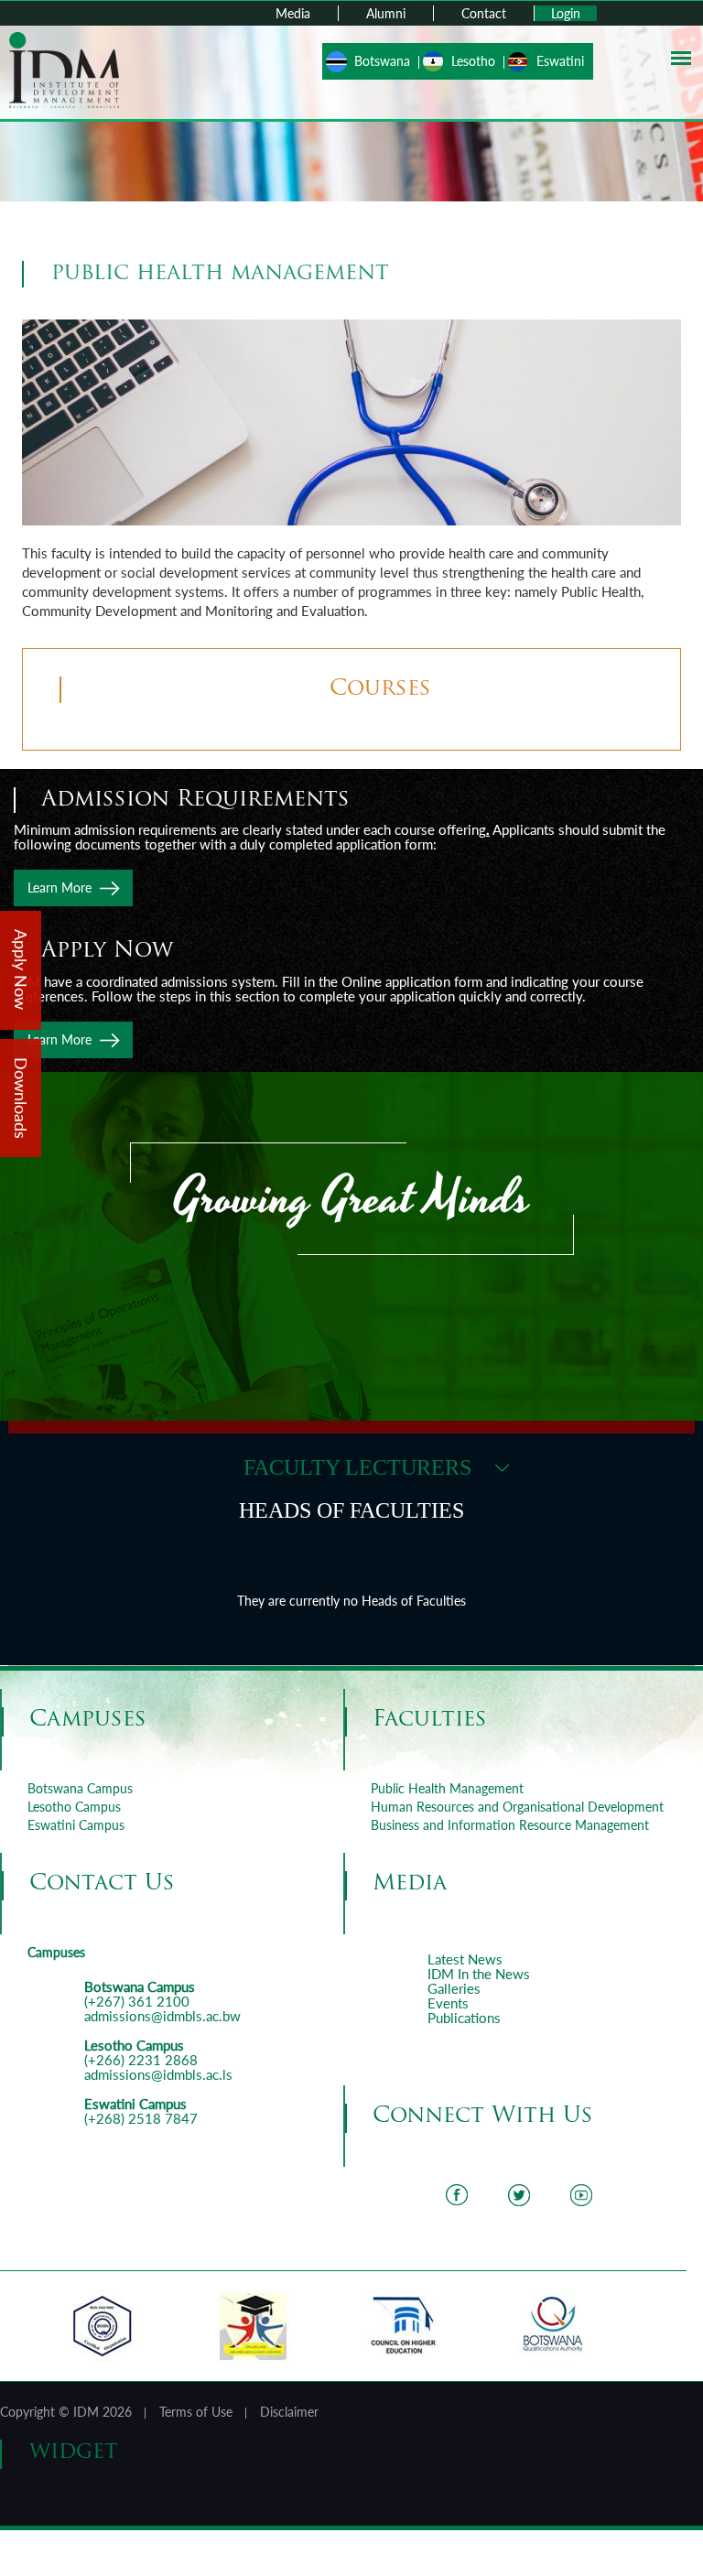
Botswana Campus (80, 1788)
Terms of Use (196, 2412)
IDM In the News (479, 1974)
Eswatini (560, 61)
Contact (484, 13)
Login (566, 13)
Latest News (465, 1959)
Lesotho (473, 61)
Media (293, 13)
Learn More (59, 888)
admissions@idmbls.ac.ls (158, 2074)
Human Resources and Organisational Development (517, 1807)
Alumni (386, 13)
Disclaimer (289, 2412)
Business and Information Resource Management (510, 1825)
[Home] (64, 68)
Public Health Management (447, 1788)
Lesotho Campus (74, 1807)
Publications (464, 2018)
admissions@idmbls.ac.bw (162, 2016)
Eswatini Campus (76, 1825)
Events (448, 2003)
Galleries (454, 1988)
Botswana (382, 61)
